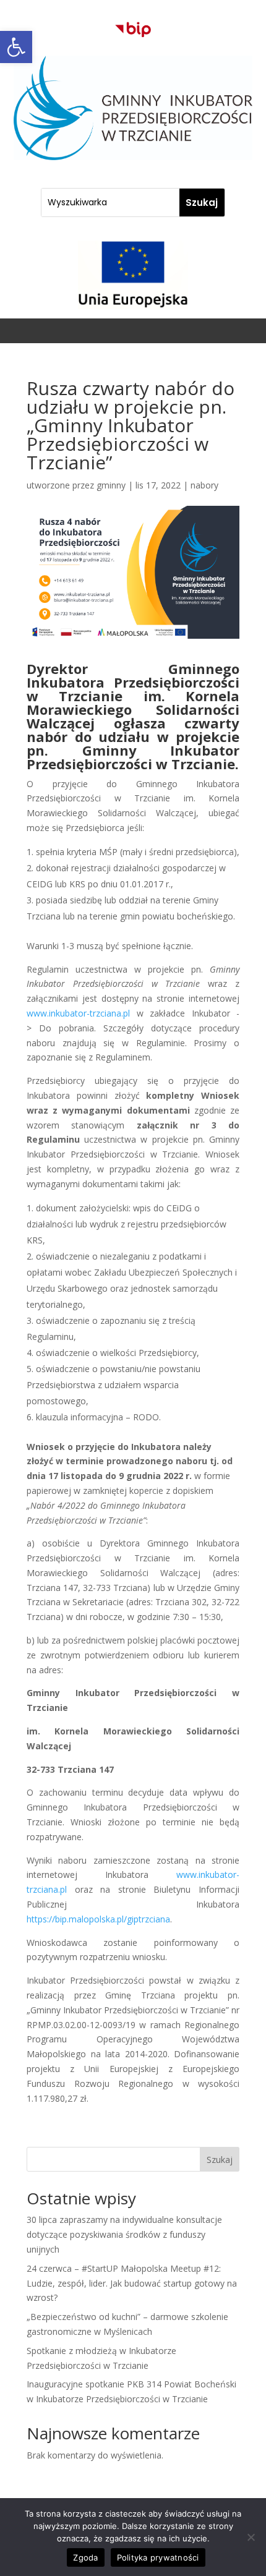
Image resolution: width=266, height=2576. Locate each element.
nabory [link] (204, 485)
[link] (16, 47)
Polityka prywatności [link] (158, 2557)
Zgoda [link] (85, 2557)
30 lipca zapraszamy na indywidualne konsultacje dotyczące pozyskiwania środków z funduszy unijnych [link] (124, 2234)
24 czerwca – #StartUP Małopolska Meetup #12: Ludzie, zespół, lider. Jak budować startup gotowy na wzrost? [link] (132, 2283)
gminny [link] (111, 485)
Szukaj (220, 2160)
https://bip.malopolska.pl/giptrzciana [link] (98, 1919)
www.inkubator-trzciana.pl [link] (82, 1013)
